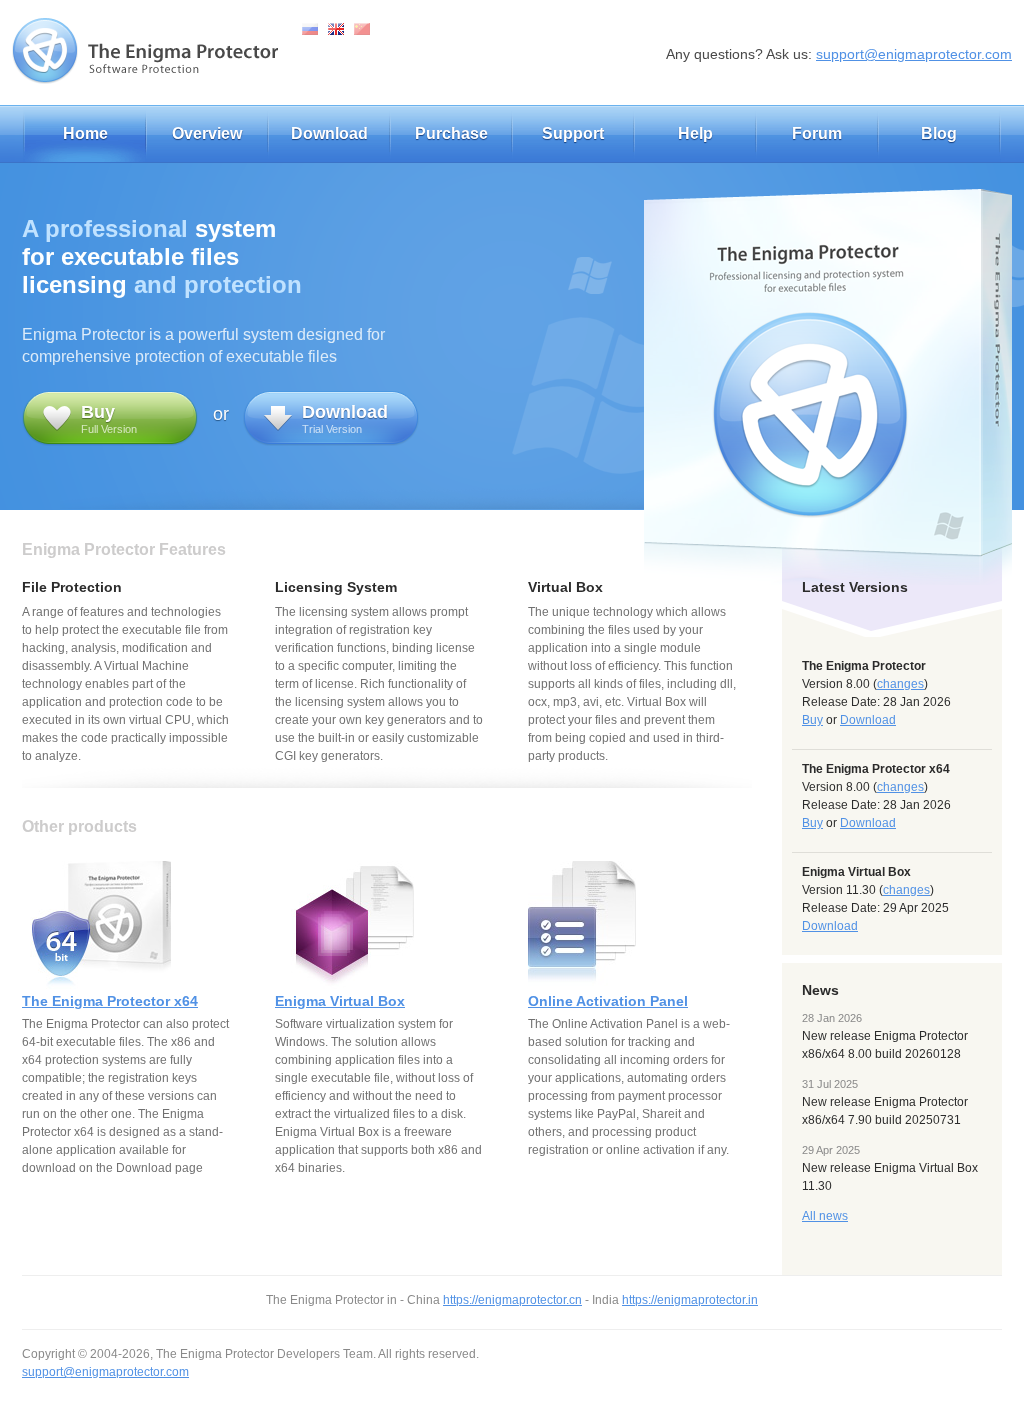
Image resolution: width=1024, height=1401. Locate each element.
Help (695, 133)
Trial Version (345, 418)
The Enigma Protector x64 (110, 1001)
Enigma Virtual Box (340, 1001)
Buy (812, 720)
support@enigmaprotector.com (914, 54)
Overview (207, 133)
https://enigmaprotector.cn (512, 1300)
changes (900, 684)
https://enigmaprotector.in (690, 1300)
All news (825, 1216)
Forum (817, 133)
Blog (939, 133)
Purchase (451, 133)
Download (329, 133)
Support (573, 133)
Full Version (109, 418)
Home (85, 133)
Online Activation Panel (608, 1001)
